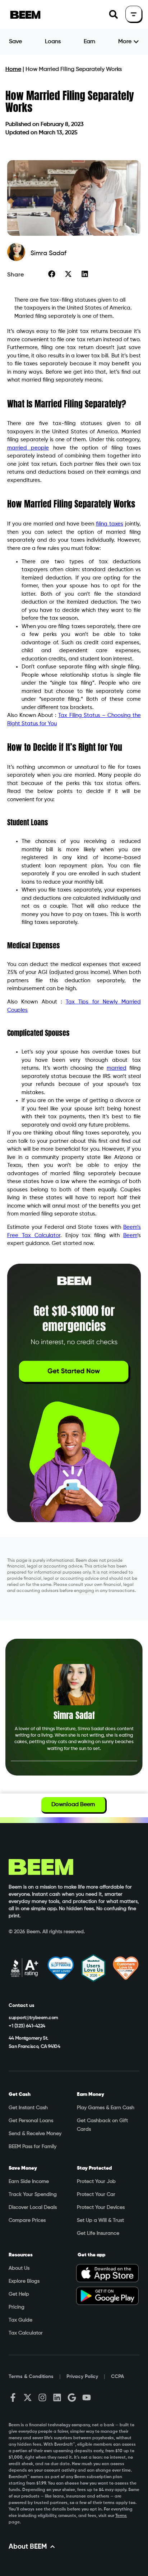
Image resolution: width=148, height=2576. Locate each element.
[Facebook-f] (13, 2397)
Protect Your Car (96, 2194)
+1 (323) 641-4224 (27, 2026)
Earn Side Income (29, 2182)
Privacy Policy (82, 2377)
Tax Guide (20, 2320)
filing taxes (110, 524)
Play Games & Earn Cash (106, 2108)
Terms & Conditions (31, 2377)
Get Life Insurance (98, 2233)
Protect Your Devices (101, 2207)
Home (13, 69)
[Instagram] (42, 2397)
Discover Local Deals (33, 2207)
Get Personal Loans (31, 2121)
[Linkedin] (57, 2397)
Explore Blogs (24, 2281)
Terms (121, 2516)
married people (28, 448)
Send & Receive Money (35, 2134)
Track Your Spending (33, 2194)
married (117, 1068)
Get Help (19, 2294)
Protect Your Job (96, 2182)
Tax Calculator (26, 2333)
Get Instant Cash (28, 2108)
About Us (19, 2268)
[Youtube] (87, 2397)
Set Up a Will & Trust (100, 2220)
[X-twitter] (28, 2397)
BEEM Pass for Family (33, 2147)
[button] (113, 15)
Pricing (17, 2307)
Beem (130, 1235)
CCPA (117, 2377)
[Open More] (136, 42)
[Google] (72, 2397)
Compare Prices (27, 2220)
